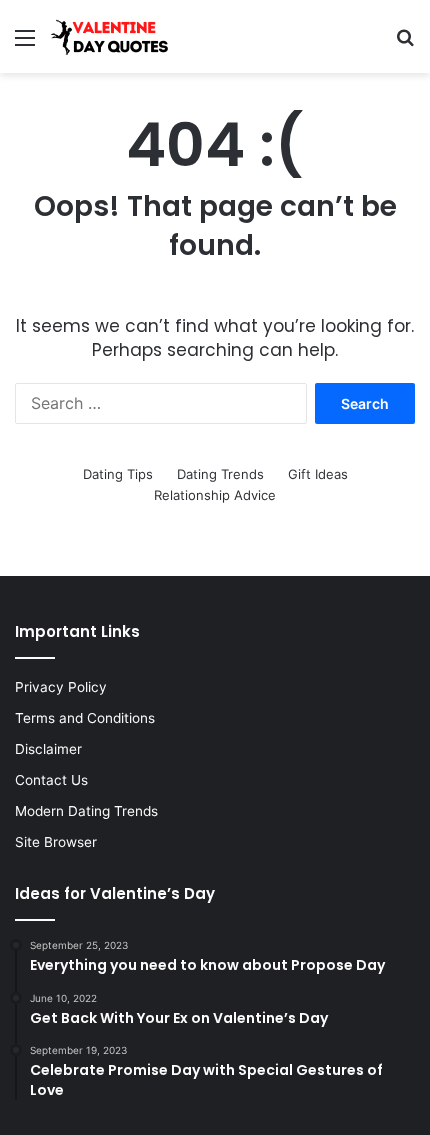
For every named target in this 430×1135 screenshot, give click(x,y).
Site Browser (56, 842)
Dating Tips (118, 474)
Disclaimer (48, 749)
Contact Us (51, 780)
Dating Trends (220, 474)
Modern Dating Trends (86, 811)
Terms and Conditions (85, 718)
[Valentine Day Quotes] (110, 36)
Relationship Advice (215, 495)
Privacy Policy (61, 687)
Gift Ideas (318, 474)
